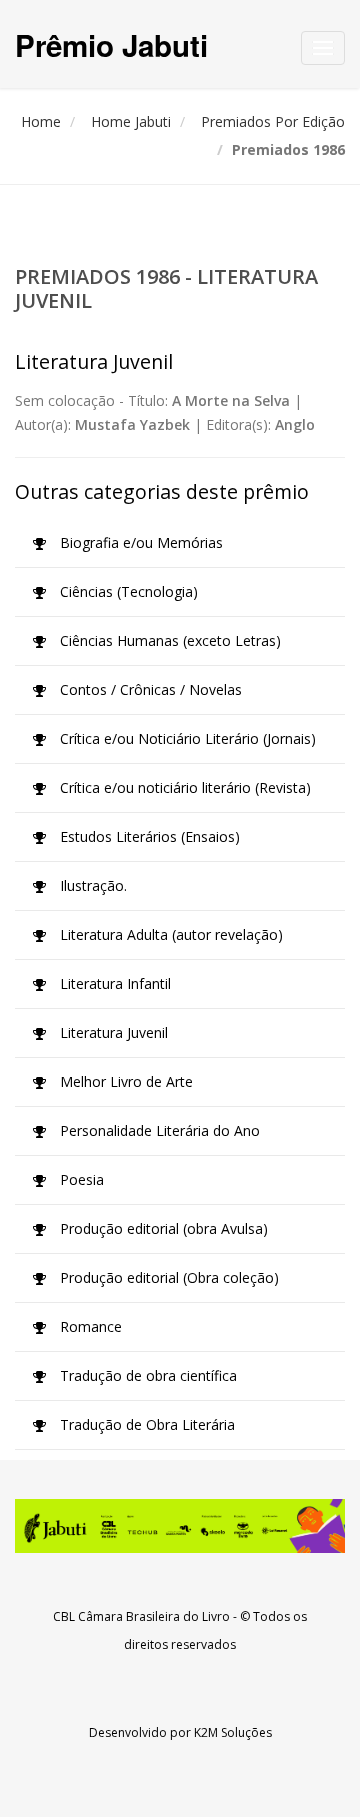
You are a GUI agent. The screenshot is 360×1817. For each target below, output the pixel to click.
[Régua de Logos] (180, 1526)
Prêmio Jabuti (111, 44)
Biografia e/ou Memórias (139, 542)
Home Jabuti (131, 121)
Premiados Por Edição (273, 121)
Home (41, 121)
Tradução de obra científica (146, 1375)
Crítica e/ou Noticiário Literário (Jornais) (186, 738)
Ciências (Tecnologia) (127, 591)
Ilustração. (91, 885)
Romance (89, 1326)
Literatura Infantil (113, 983)
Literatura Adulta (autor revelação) (169, 934)
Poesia (80, 1179)
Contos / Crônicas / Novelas (149, 689)
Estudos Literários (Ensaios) (148, 836)
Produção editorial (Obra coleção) (167, 1277)
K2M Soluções (233, 1732)
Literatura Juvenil (112, 1032)
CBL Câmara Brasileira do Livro (141, 1616)
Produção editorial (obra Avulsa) (162, 1228)
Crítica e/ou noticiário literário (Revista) (183, 787)
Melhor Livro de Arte (124, 1081)
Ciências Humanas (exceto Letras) (168, 640)
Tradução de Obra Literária (145, 1424)
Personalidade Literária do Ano (158, 1130)
